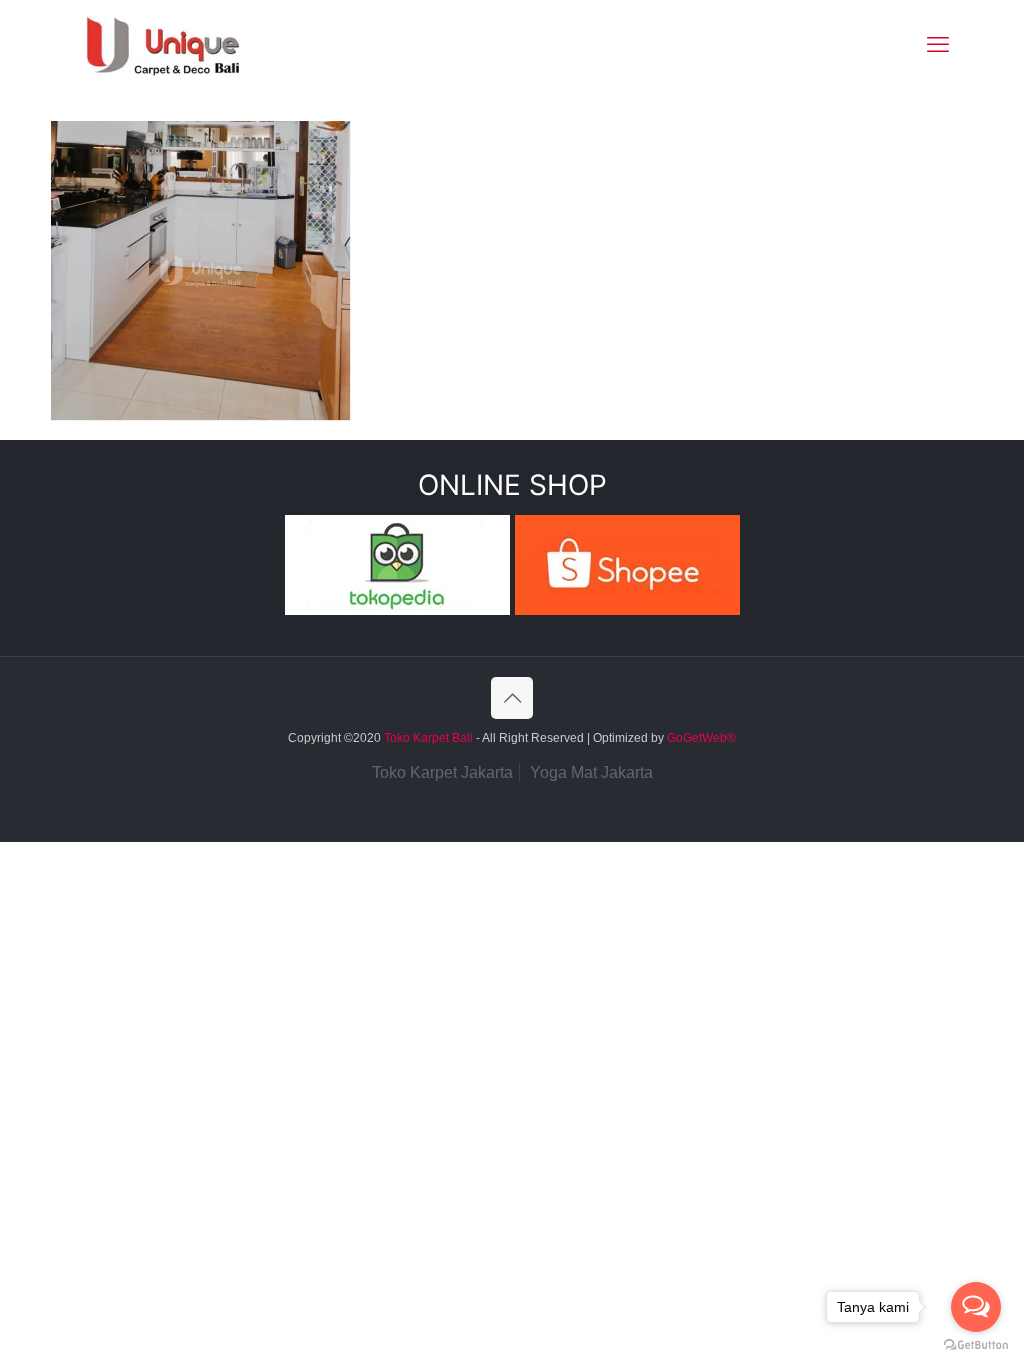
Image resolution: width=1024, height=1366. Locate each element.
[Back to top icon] (512, 698)
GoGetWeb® (700, 738)
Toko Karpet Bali (428, 738)
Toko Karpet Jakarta (442, 772)
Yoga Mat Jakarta (591, 772)
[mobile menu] (938, 45)
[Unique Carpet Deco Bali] (182, 45)
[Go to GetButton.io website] (976, 1345)
